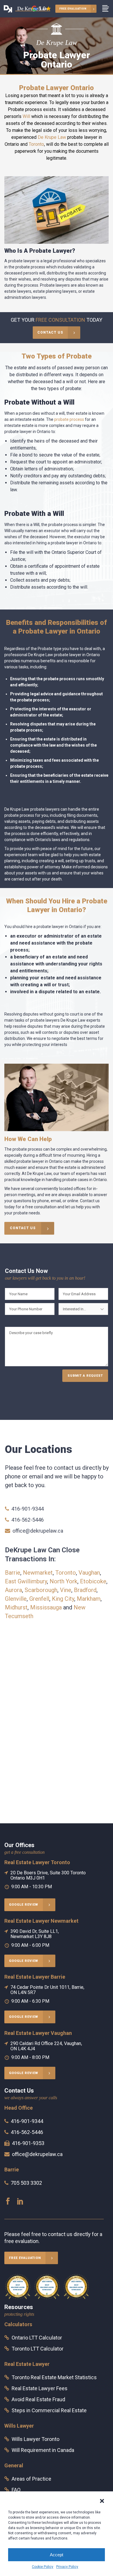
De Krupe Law (52, 137)
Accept (57, 2555)
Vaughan (89, 1573)
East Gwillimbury (26, 1581)
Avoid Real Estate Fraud (38, 2399)
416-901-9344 (28, 1509)
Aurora (13, 1590)
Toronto (36, 144)
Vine (66, 1590)
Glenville (16, 1599)
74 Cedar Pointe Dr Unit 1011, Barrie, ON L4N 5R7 (47, 1990)
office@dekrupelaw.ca (38, 1531)
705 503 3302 (26, 2183)
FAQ (16, 2490)
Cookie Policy (43, 2567)
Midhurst (16, 1607)
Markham (89, 1599)
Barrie (13, 1573)
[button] (102, 2501)
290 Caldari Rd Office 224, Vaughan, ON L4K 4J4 (46, 2046)
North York (63, 1581)
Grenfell (39, 1599)
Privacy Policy (67, 2567)
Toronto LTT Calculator (38, 2349)
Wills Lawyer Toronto (35, 2439)
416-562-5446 (28, 1520)
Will (26, 116)
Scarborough (41, 1590)
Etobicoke (93, 1581)
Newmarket (38, 1573)
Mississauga (46, 1607)
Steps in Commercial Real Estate (49, 2410)
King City (63, 1599)
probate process (69, 419)
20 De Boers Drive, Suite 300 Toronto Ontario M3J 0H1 (48, 1875)
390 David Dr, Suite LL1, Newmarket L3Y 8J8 (35, 1934)
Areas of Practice (31, 2479)
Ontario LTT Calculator (37, 2338)
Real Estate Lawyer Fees (40, 2388)
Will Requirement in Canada (43, 2450)
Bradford (85, 1590)
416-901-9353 (28, 2143)
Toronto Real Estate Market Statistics (54, 2377)
